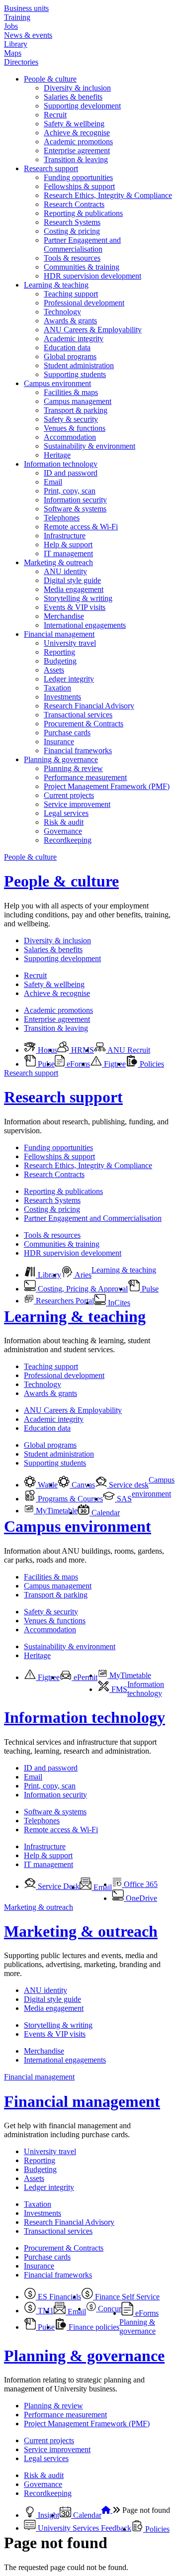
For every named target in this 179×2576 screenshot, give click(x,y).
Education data (67, 347)
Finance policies (93, 2327)
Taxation (57, 688)
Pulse (45, 1064)
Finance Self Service (126, 2297)
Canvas (82, 1485)
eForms (77, 1064)
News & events (28, 35)
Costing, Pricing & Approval (82, 1289)
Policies (151, 1064)
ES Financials (58, 2297)
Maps (13, 53)
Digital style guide (72, 580)
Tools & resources (72, 258)
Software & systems (75, 509)
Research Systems (72, 222)
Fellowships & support (79, 186)
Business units (26, 8)
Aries (82, 1275)
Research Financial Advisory (89, 706)
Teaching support (71, 294)
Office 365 (140, 1884)
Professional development (84, 303)
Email (53, 482)
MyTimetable (56, 1511)
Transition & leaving (76, 159)
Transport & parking (76, 410)
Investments (62, 697)
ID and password (71, 473)
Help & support (68, 545)
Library (16, 44)
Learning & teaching (56, 285)
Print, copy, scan (70, 491)
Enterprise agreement (77, 150)
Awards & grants (70, 321)
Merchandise (64, 616)
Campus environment (57, 383)
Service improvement (77, 804)
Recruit (55, 115)
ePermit (85, 1677)
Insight (47, 2515)
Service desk (128, 1485)
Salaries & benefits (73, 97)
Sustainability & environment (89, 446)
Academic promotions (78, 142)
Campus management (78, 401)
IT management (68, 553)
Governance (63, 831)
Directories (21, 62)
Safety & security (71, 419)
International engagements (85, 625)
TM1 (45, 2311)
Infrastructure (65, 536)
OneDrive (140, 1898)
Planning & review (73, 768)
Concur (109, 2309)
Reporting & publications (83, 213)
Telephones (62, 518)
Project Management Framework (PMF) (107, 786)
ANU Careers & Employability (93, 330)
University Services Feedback (84, 2528)
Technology (62, 312)
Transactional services (78, 715)
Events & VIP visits (75, 607)
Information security (75, 500)
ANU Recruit (128, 1050)
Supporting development (82, 106)
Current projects (69, 795)
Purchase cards (67, 733)
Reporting (59, 652)
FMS (118, 1689)
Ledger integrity (69, 679)
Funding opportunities (78, 177)
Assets (54, 670)
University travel (70, 643)
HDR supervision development (92, 276)
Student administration (79, 365)
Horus (46, 1050)
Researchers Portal (64, 1301)
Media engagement (74, 589)
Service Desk (58, 1886)
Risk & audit (64, 822)
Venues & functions (75, 428)
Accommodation (70, 437)
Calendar (105, 1513)
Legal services (66, 813)
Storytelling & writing (78, 598)
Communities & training (82, 267)
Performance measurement (85, 777)
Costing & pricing (72, 231)
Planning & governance (61, 759)
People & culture (50, 79)
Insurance (59, 742)
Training (17, 17)
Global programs (70, 356)
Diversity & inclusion (77, 88)
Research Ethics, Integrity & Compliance (108, 195)
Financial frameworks (78, 750)
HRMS (82, 1050)
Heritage (57, 455)
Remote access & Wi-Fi (81, 527)
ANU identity (65, 571)
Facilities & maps (71, 392)
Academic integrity (74, 339)
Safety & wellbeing (74, 124)
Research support (51, 168)
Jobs (11, 26)
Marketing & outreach (58, 562)
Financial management (59, 634)
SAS (123, 1499)
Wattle (47, 1485)
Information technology (61, 464)
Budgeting (60, 661)
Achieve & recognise (77, 133)
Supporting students (75, 374)
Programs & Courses (69, 1499)
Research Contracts (74, 204)
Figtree (114, 1064)
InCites (118, 1303)
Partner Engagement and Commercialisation (82, 245)
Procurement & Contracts (84, 724)
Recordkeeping (68, 840)
